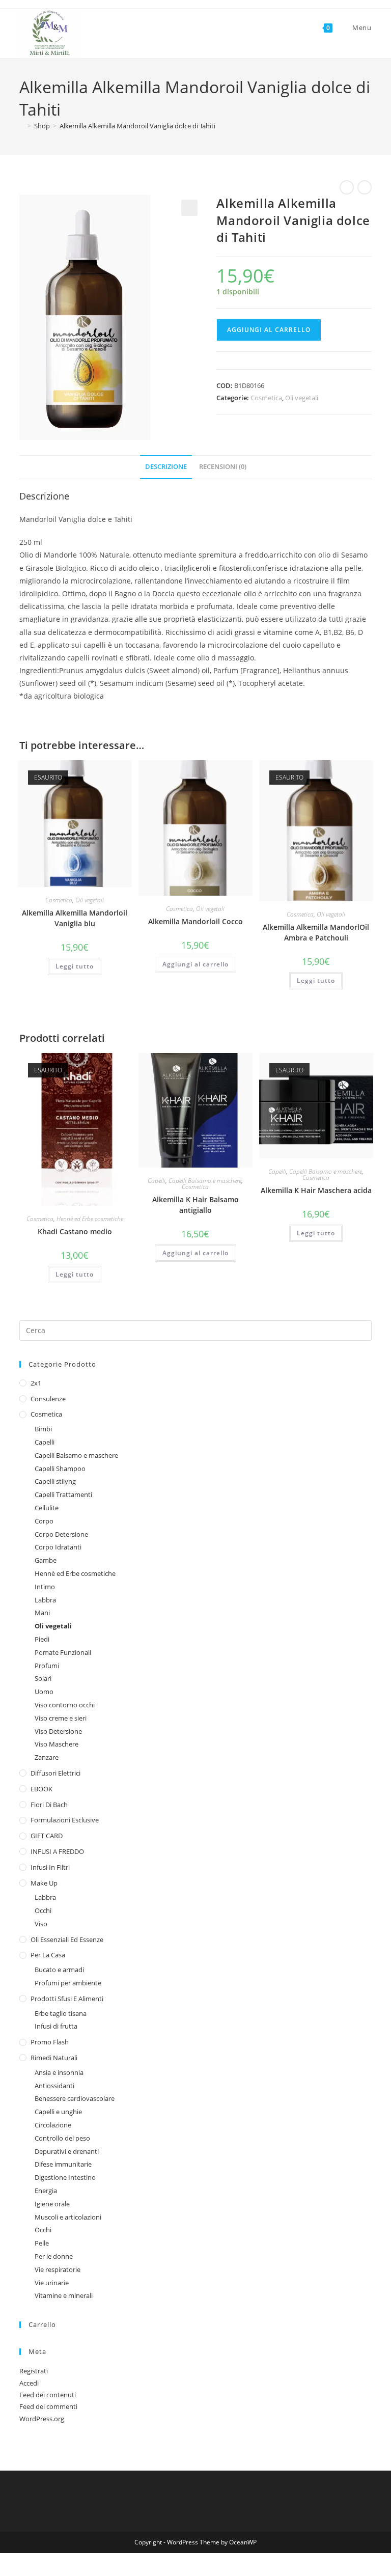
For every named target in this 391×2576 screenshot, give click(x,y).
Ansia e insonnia (59, 2072)
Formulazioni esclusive (65, 1820)
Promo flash (50, 2042)
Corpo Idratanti (58, 1547)
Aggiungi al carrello (269, 330)
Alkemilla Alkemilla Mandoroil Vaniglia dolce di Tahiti (137, 126)
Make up (44, 1883)
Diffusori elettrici (55, 1773)
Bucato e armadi (59, 1970)
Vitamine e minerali (64, 2295)
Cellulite (47, 1508)
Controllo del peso (62, 2138)
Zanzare (47, 1757)
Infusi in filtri (50, 1867)
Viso (41, 1924)
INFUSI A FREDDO (57, 1851)
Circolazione (53, 2125)
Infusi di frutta (56, 2026)
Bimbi (43, 1429)
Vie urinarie (52, 2283)
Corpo (44, 1521)
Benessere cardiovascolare (75, 2098)
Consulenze (48, 1399)
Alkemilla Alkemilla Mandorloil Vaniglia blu (75, 918)
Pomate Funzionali (63, 1652)
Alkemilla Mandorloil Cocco (195, 921)
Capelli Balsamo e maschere (205, 1181)
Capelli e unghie (58, 2112)
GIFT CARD (47, 1836)
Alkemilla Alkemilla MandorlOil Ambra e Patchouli (316, 932)
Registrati (34, 2371)
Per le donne (54, 2256)
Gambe (46, 1560)
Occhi (43, 1910)
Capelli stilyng (55, 1481)
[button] (189, 208)
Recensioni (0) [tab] (223, 467)
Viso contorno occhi (65, 1705)
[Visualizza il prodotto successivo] (365, 187)
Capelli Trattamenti (63, 1494)
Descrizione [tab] (166, 467)
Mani (42, 1613)
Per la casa (48, 1955)
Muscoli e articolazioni (68, 2217)
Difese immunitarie (63, 2164)
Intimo (45, 1587)
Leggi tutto (75, 966)
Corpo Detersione (61, 1534)
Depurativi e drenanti (67, 2151)
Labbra (45, 1600)
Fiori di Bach (49, 1805)
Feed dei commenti (48, 2406)
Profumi (47, 1666)
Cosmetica (266, 398)
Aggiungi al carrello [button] (195, 964)
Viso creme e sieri (61, 1718)
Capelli (157, 1181)
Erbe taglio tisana (61, 2013)
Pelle (42, 2243)
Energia (46, 2191)
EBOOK (41, 1789)
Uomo (44, 1692)
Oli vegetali (302, 398)
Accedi (29, 2383)
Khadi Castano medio (75, 1231)
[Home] (22, 126)
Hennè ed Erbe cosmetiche (90, 1219)
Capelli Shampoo (60, 1469)
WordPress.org (42, 2419)
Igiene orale (52, 2204)
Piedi (42, 1639)
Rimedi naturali (54, 2058)
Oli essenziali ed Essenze (67, 1940)
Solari (43, 1678)
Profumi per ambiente (68, 1983)
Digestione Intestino (65, 2177)
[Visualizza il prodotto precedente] (347, 187)
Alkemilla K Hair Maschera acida (316, 1190)
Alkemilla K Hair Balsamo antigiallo (195, 1205)
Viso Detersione (58, 1731)
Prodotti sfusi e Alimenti (67, 1999)
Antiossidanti (54, 2086)
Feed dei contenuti (48, 2395)
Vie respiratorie (58, 2269)
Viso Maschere (57, 1744)
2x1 (36, 1383)
